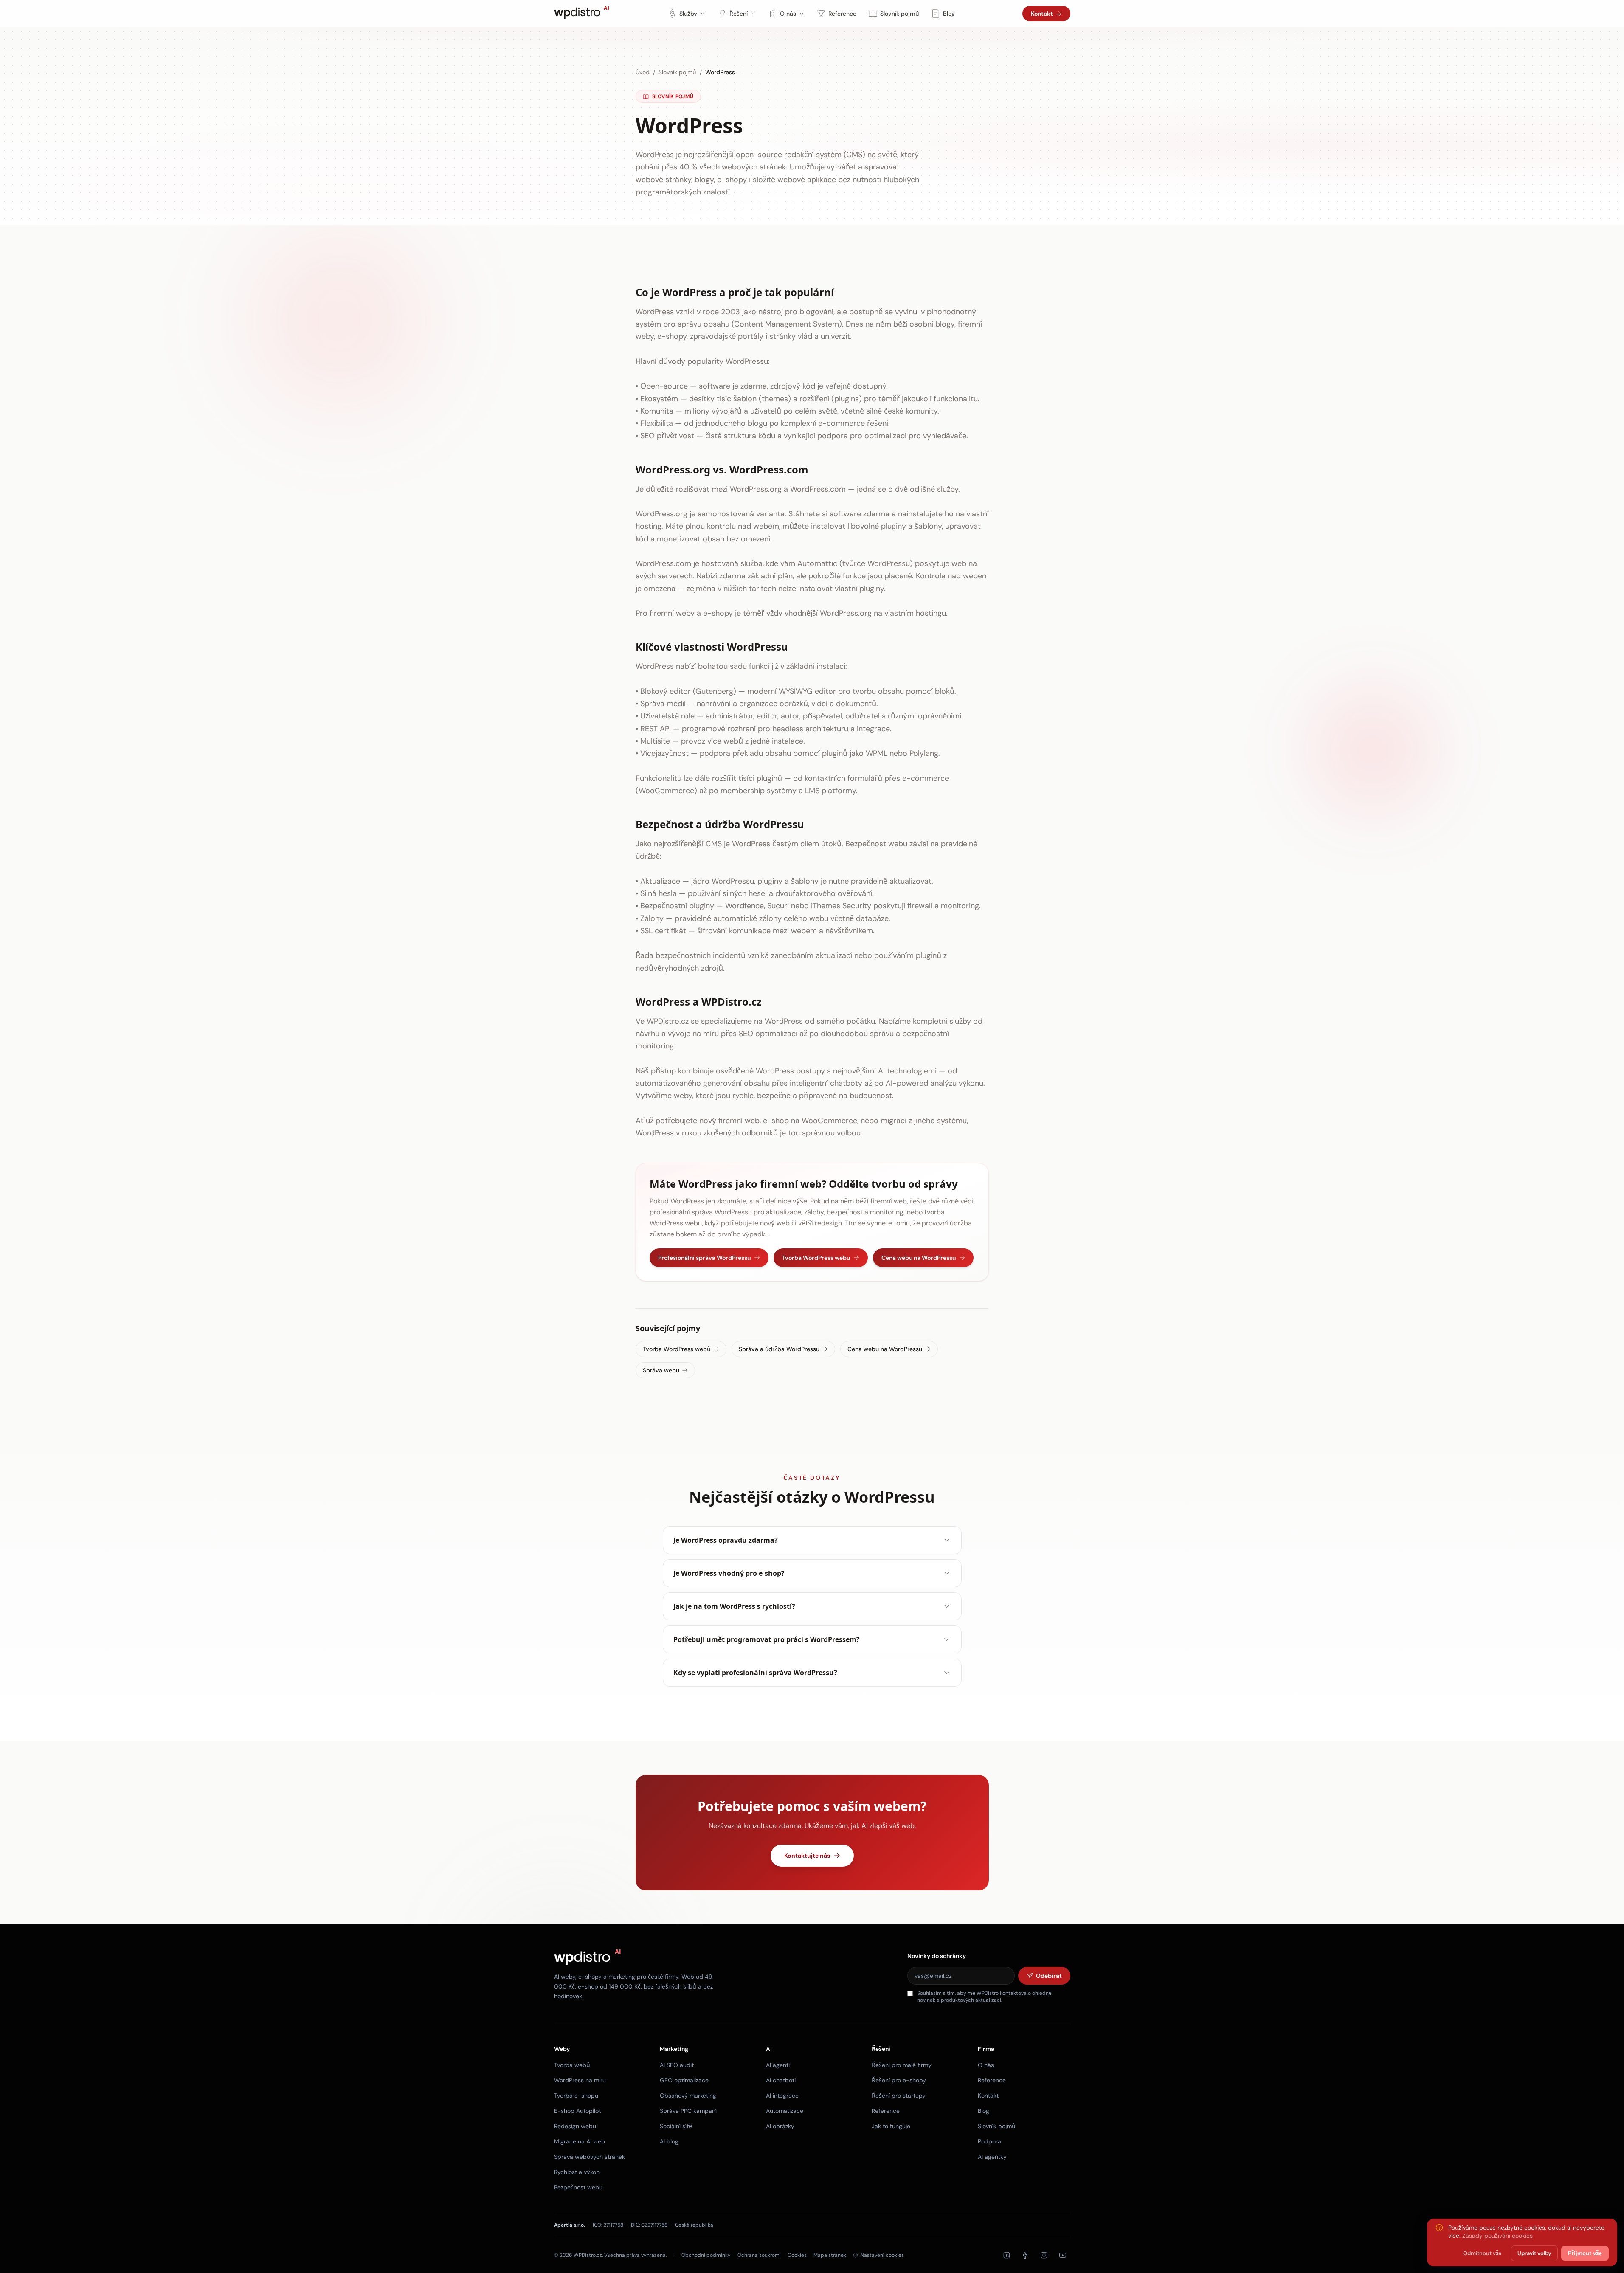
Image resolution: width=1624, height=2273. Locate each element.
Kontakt (1042, 14)
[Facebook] (1025, 2255)
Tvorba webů (572, 2065)
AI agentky (992, 2157)
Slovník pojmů (900, 14)
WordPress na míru (580, 2080)
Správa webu (661, 1370)
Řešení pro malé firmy (902, 2065)
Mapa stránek (830, 2255)
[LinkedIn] (1007, 2255)
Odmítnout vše (1482, 2253)
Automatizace (785, 2111)
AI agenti (778, 2065)
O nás (788, 14)
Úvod (643, 72)
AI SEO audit (677, 2065)
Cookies (797, 2255)
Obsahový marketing (688, 2096)
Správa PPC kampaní (688, 2111)
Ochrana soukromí (759, 2255)
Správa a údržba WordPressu (779, 1349)
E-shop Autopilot (577, 2111)
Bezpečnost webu (578, 2187)
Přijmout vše (1585, 2253)
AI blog (669, 2141)
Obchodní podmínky (706, 2255)
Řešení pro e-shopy (899, 2080)
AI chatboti (781, 2080)
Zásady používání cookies (1497, 2236)
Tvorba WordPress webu (816, 1258)
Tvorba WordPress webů (677, 1349)
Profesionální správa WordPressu (704, 1258)
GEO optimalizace (684, 2080)
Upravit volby (1534, 2253)
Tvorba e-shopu (576, 2096)
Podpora (989, 2141)
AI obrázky (780, 2126)
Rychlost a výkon (577, 2172)
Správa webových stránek (590, 2157)
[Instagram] (1044, 2255)
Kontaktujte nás (807, 1856)
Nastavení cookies (882, 2255)
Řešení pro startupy (899, 2096)
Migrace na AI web (580, 2141)
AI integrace (782, 2096)
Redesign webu (575, 2126)
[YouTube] (1063, 2255)
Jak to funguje (891, 2126)
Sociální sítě (676, 2126)
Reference (842, 14)
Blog (949, 14)
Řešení (739, 14)
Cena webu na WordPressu (919, 1258)
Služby (688, 14)
